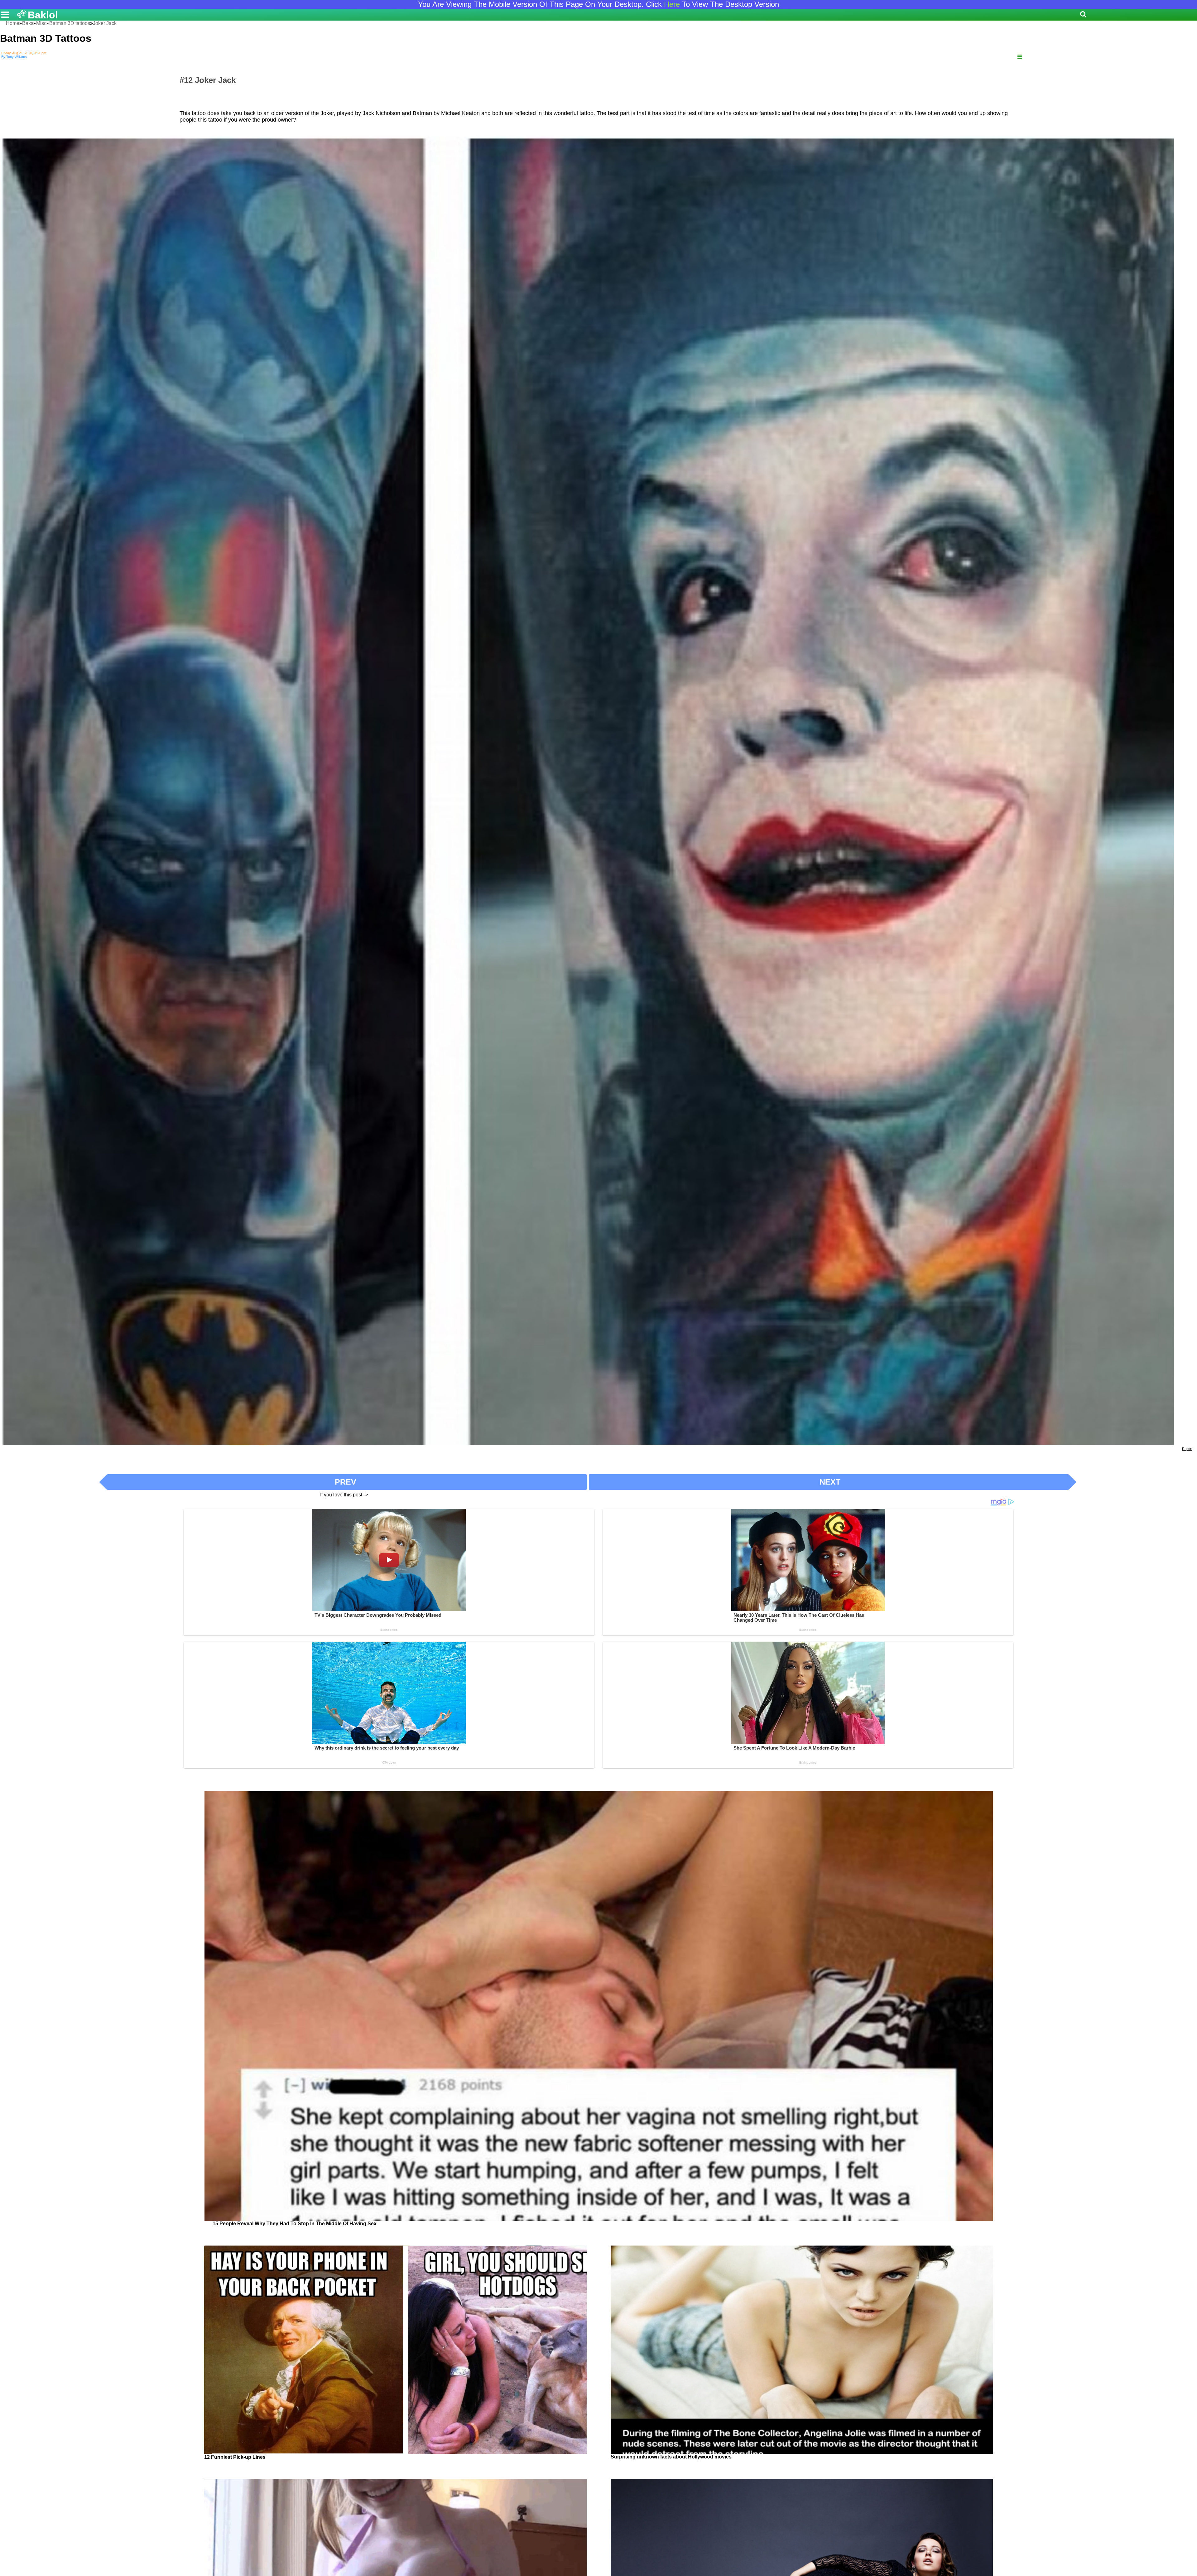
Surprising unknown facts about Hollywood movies (671, 2457)
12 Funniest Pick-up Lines (235, 2457)
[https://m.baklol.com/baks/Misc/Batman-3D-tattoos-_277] (1020, 57)
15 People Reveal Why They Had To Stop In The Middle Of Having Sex (295, 2224)
